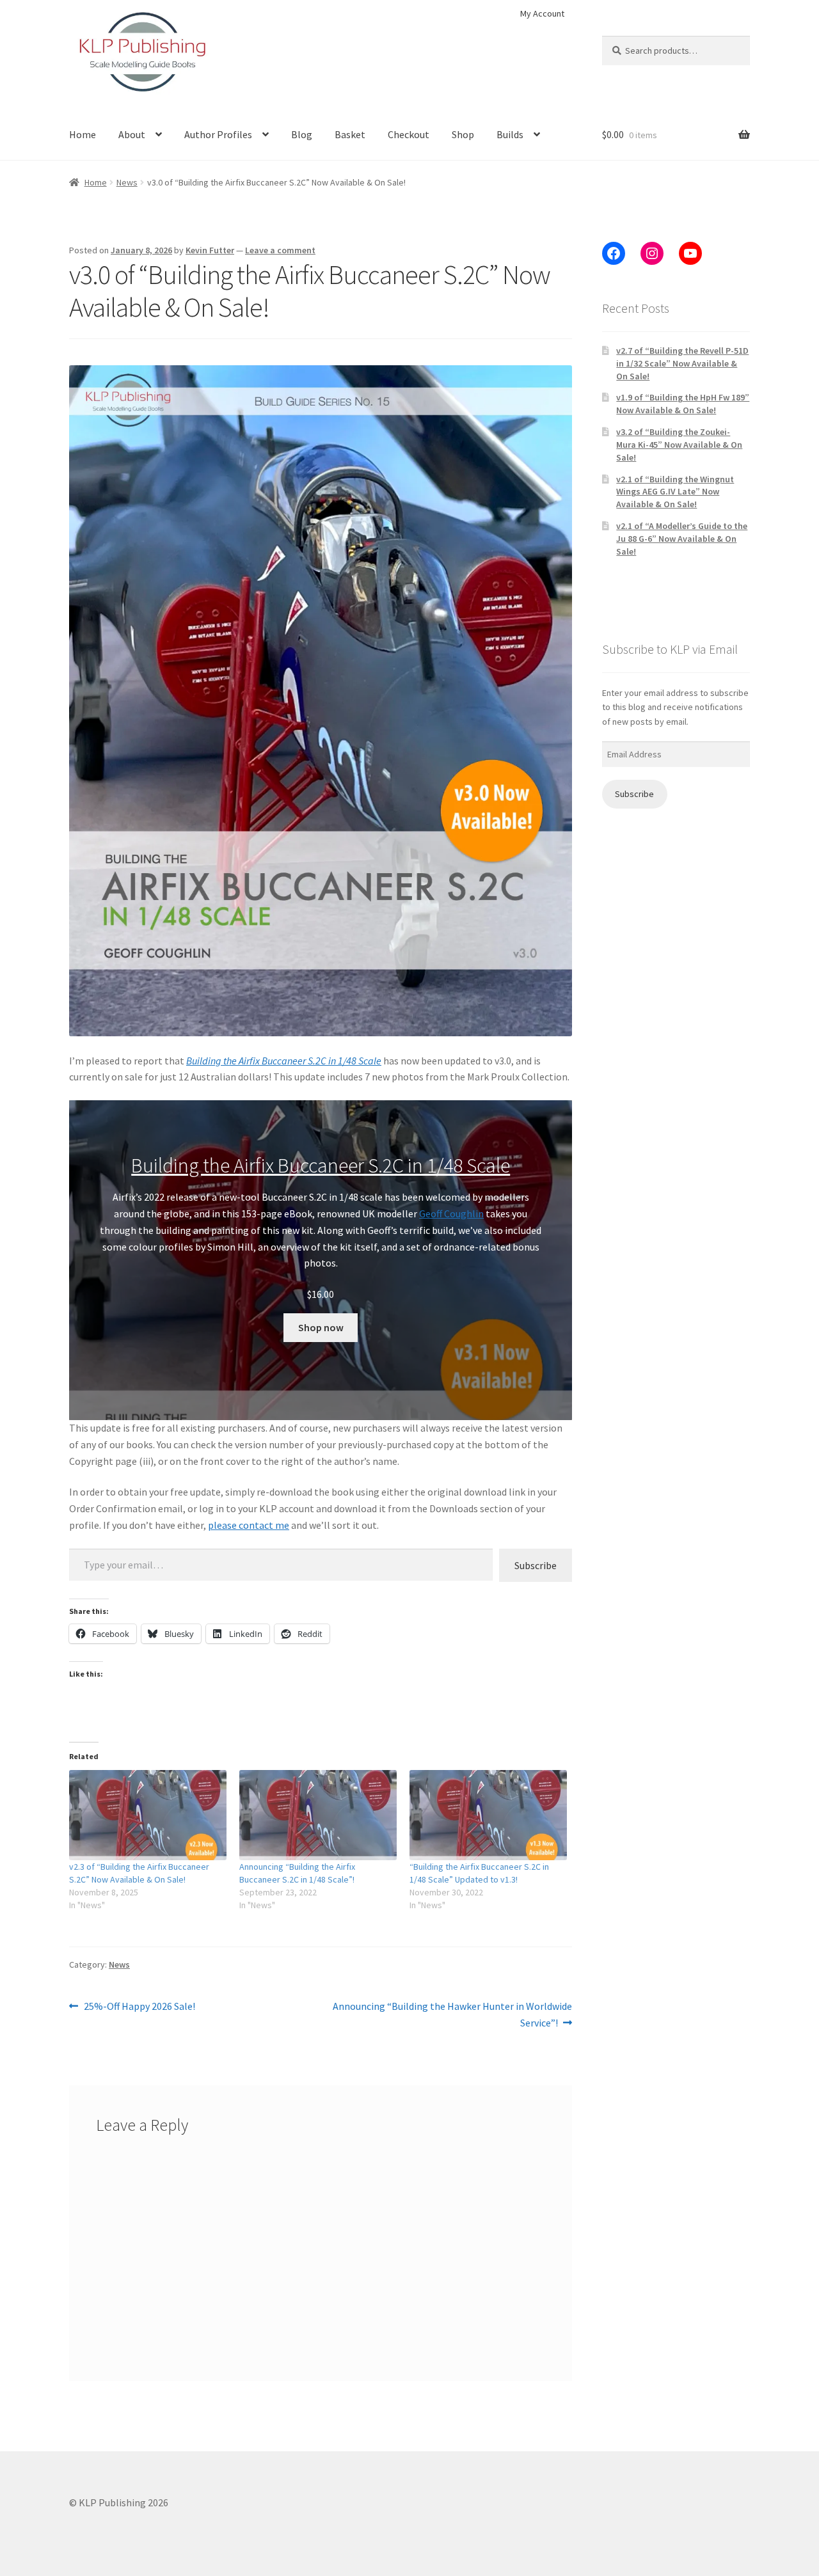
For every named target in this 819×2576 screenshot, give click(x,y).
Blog (302, 134)
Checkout (409, 134)
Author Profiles (218, 134)
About (132, 134)
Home (83, 134)
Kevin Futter (210, 250)
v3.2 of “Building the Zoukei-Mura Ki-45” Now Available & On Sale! (679, 445)
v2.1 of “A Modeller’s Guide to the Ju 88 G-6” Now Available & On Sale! (682, 539)
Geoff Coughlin (451, 1213)
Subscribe (536, 1565)
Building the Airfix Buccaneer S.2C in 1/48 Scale (284, 1061)
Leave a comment (280, 250)
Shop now (321, 1327)
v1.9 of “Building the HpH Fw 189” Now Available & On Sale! (683, 404)
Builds (510, 134)
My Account (542, 13)
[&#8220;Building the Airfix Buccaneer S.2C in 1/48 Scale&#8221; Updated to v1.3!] (488, 1815)
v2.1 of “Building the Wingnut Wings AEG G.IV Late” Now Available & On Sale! (675, 492)
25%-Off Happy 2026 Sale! (139, 2007)
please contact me (249, 1525)
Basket (350, 134)
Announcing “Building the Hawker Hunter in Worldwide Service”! (452, 2014)
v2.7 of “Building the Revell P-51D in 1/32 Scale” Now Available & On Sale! (682, 363)
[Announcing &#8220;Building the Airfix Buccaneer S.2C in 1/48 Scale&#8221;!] (318, 1815)
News (127, 182)
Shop (463, 134)
